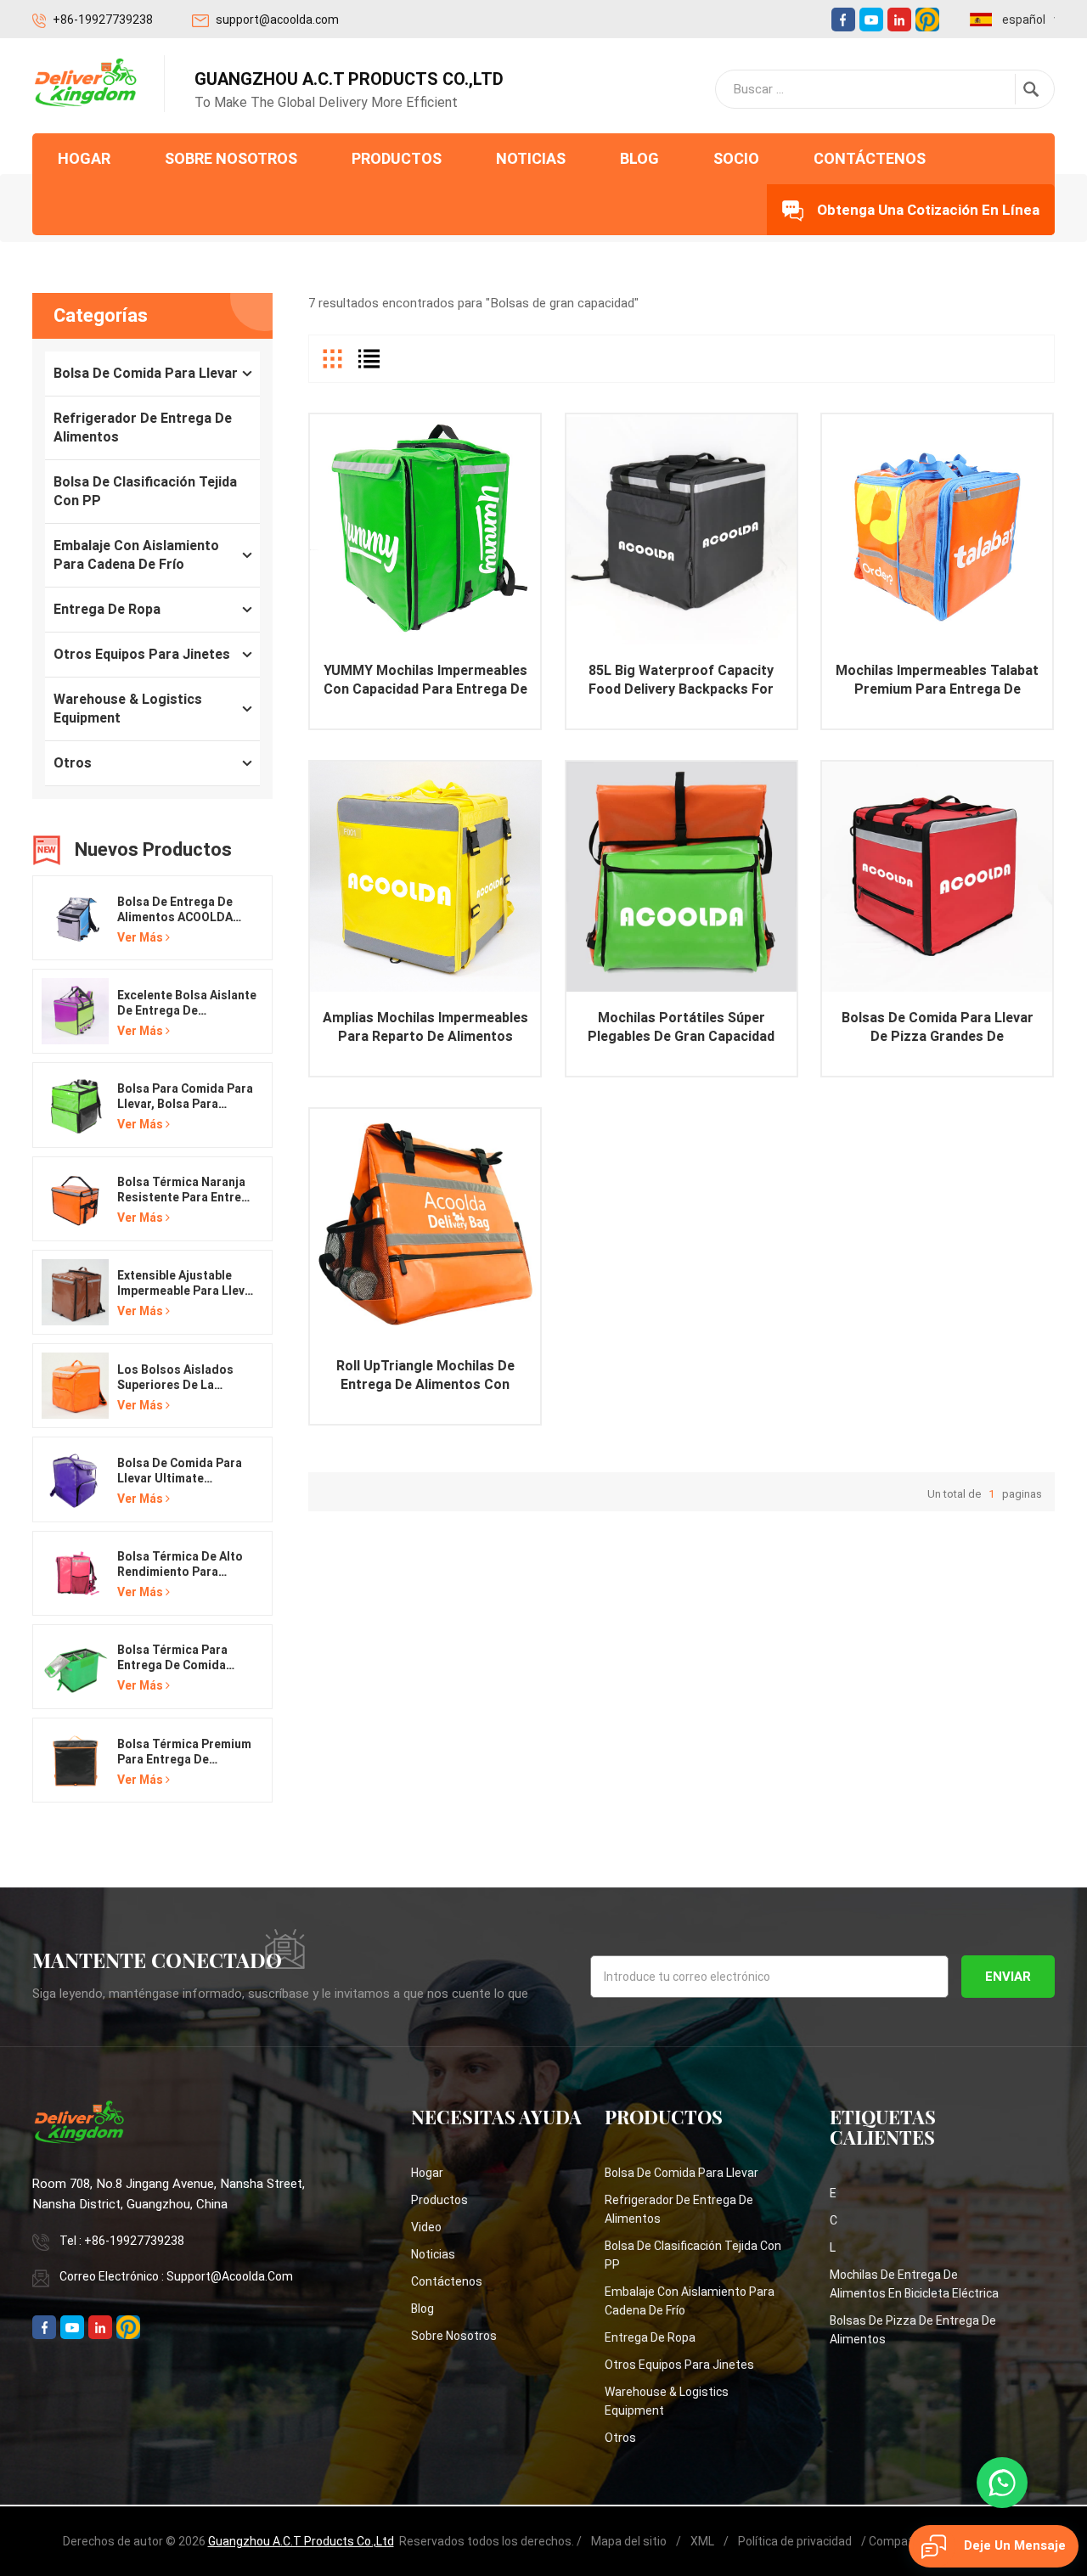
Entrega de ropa (107, 609)
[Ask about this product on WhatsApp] (1002, 2483)
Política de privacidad (795, 2541)
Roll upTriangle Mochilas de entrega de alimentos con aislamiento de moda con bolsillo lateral (425, 1376)
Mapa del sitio (629, 2541)
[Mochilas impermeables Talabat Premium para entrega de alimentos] (937, 529)
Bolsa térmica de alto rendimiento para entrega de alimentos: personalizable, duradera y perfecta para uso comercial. (180, 1564)
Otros (73, 763)
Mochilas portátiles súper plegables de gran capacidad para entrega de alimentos (681, 1028)
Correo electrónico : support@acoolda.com (176, 2276)
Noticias (531, 158)
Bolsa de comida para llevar (146, 373)
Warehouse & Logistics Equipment (128, 709)
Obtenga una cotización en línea (928, 210)
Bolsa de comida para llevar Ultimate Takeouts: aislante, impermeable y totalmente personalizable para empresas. (180, 1471)
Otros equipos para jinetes (142, 654)
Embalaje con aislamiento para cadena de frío (136, 555)
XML (702, 2541)
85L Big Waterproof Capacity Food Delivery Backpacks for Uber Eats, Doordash (681, 681)
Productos (397, 158)
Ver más (140, 937)
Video (426, 2227)
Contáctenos (870, 158)
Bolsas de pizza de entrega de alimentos (913, 2330)
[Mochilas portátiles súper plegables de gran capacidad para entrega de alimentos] (681, 877)
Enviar (1008, 1977)
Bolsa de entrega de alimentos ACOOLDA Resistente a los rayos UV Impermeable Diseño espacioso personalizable (184, 910)
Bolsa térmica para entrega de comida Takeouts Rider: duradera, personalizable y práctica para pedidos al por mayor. (181, 1658)
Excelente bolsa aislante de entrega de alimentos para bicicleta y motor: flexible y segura (187, 1003)
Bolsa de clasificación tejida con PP (145, 491)
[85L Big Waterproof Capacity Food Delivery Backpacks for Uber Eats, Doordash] (681, 529)
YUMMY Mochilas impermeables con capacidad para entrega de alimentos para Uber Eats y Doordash (425, 681)
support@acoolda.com (277, 20)
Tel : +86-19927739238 (122, 2241)
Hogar (84, 158)
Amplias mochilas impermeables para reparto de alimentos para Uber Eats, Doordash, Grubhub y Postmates (425, 1028)
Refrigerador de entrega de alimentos (143, 427)
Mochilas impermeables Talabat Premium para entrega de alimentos (937, 681)
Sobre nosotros (231, 158)
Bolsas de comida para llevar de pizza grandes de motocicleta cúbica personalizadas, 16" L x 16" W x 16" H (938, 1028)
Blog (639, 158)
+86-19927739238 (103, 20)
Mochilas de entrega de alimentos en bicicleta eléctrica (914, 2284)
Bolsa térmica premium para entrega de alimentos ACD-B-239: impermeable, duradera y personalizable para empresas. (184, 1752)
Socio (736, 158)
